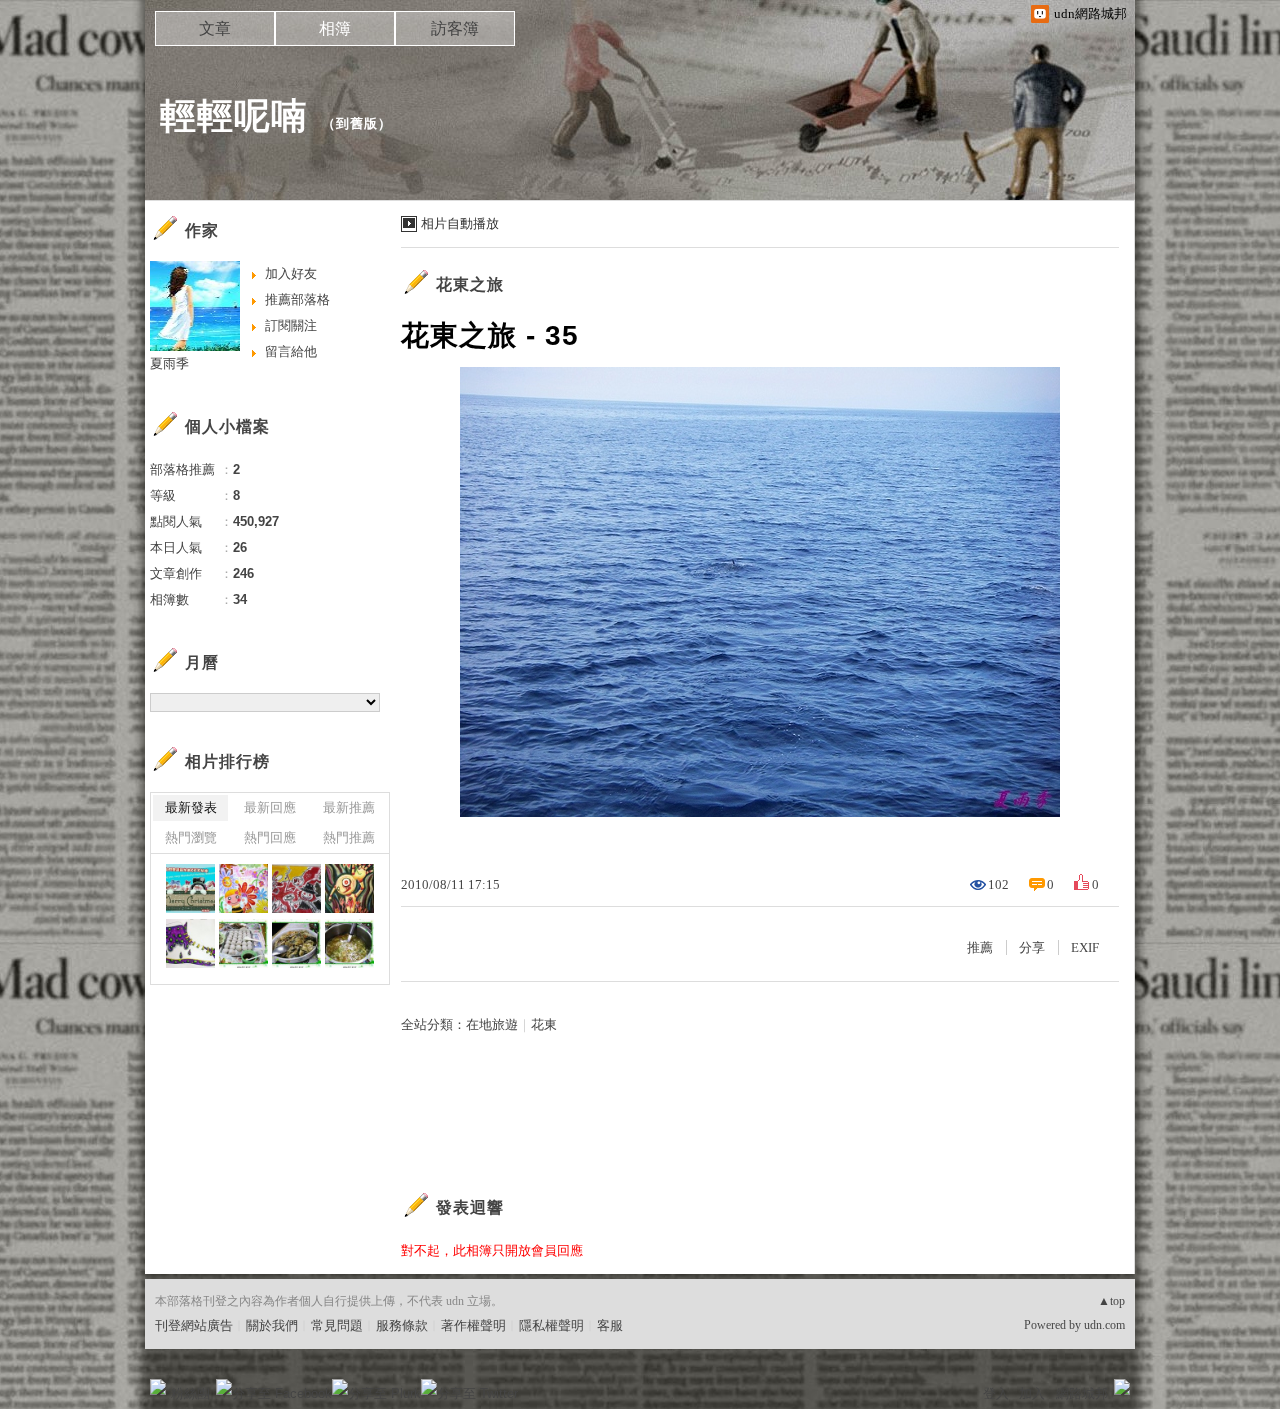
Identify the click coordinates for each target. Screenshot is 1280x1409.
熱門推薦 (349, 837)
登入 (996, 1393)
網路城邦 (1082, 1393)
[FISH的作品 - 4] (243, 888)
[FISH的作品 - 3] (296, 888)
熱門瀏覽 (191, 837)
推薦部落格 (297, 299)
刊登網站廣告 (194, 1325)
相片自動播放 (460, 223)
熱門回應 (270, 837)
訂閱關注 (291, 325)
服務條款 (402, 1325)
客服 (610, 1325)
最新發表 (191, 807)
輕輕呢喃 (234, 115)
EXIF (1085, 947)
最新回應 (270, 807)
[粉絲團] (158, 1387)
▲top (1111, 1301)
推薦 (980, 947)
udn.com (1104, 1325)
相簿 (335, 28)
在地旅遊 (492, 1024)
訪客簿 (455, 28)
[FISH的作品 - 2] (349, 888)
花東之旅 (470, 284)
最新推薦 (349, 807)
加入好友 (291, 273)
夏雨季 (169, 363)
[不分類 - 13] (243, 943)
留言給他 (291, 351)
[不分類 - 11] (349, 943)
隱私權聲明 (551, 1325)
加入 (1032, 1393)
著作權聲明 (473, 1325)
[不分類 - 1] (190, 888)
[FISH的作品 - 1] (190, 943)
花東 (544, 1024)
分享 (1032, 947)
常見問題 (337, 1325)
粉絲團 (190, 1393)
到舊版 (357, 123)
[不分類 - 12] (296, 943)
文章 (215, 28)
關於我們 (272, 1325)
